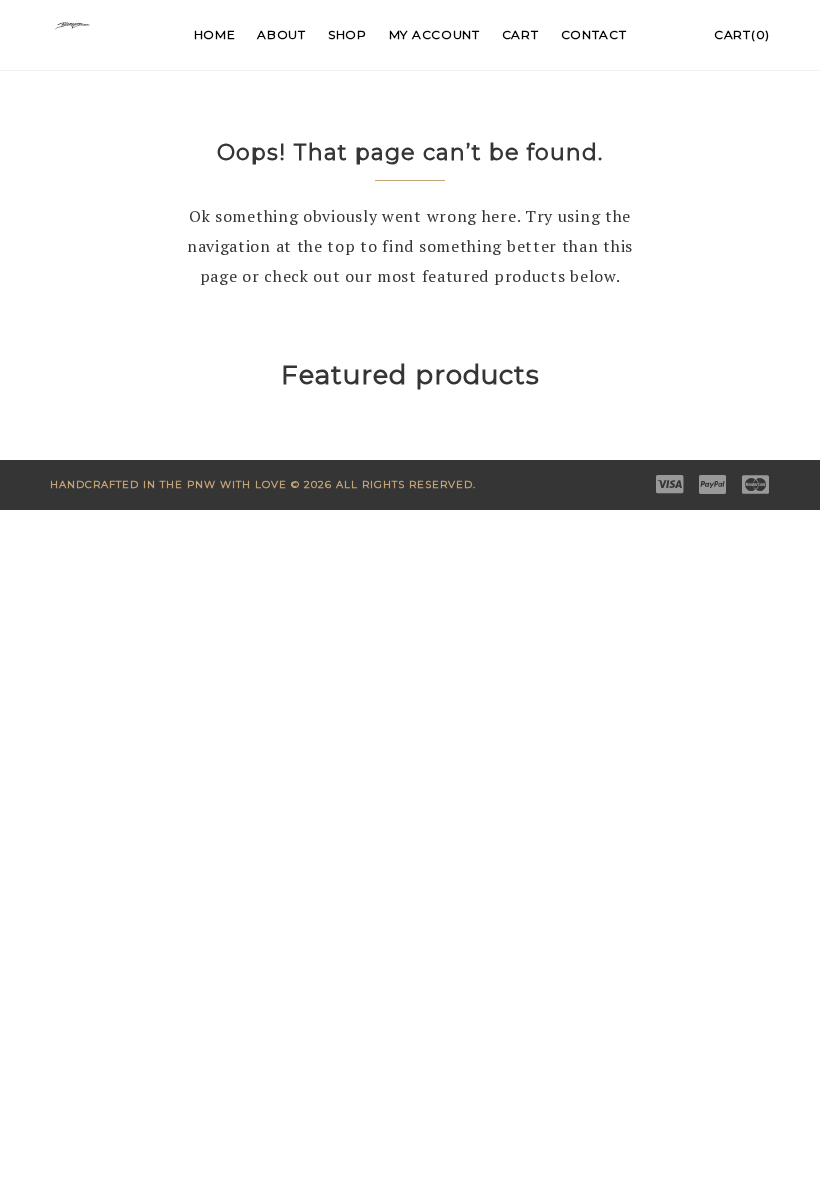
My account (434, 34)
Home (215, 34)
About (281, 34)
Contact (594, 34)
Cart (520, 34)
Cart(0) (742, 34)
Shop (347, 34)
